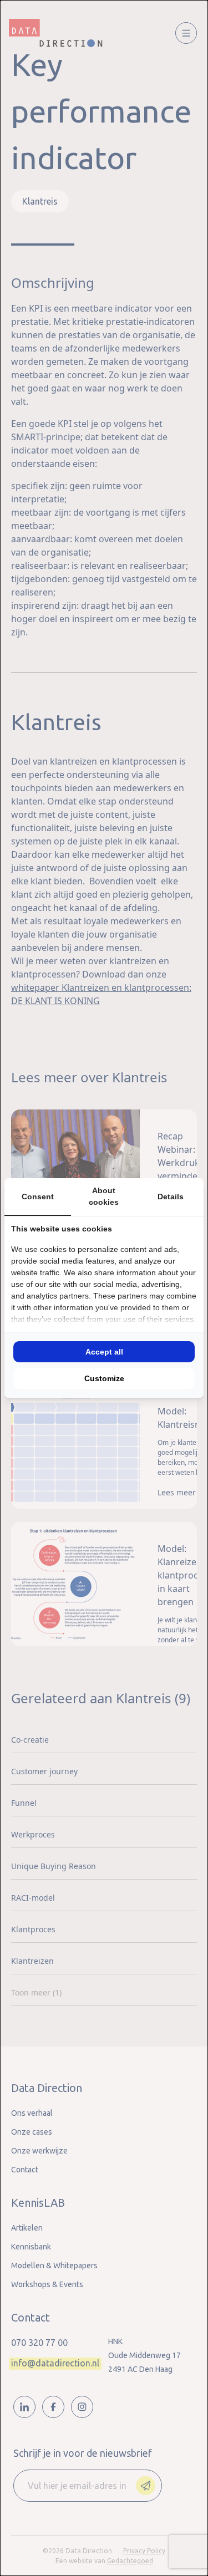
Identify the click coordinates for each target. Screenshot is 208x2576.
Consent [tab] (38, 1197)
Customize (104, 1378)
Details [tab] (171, 1197)
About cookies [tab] (104, 1196)
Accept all (104, 1352)
